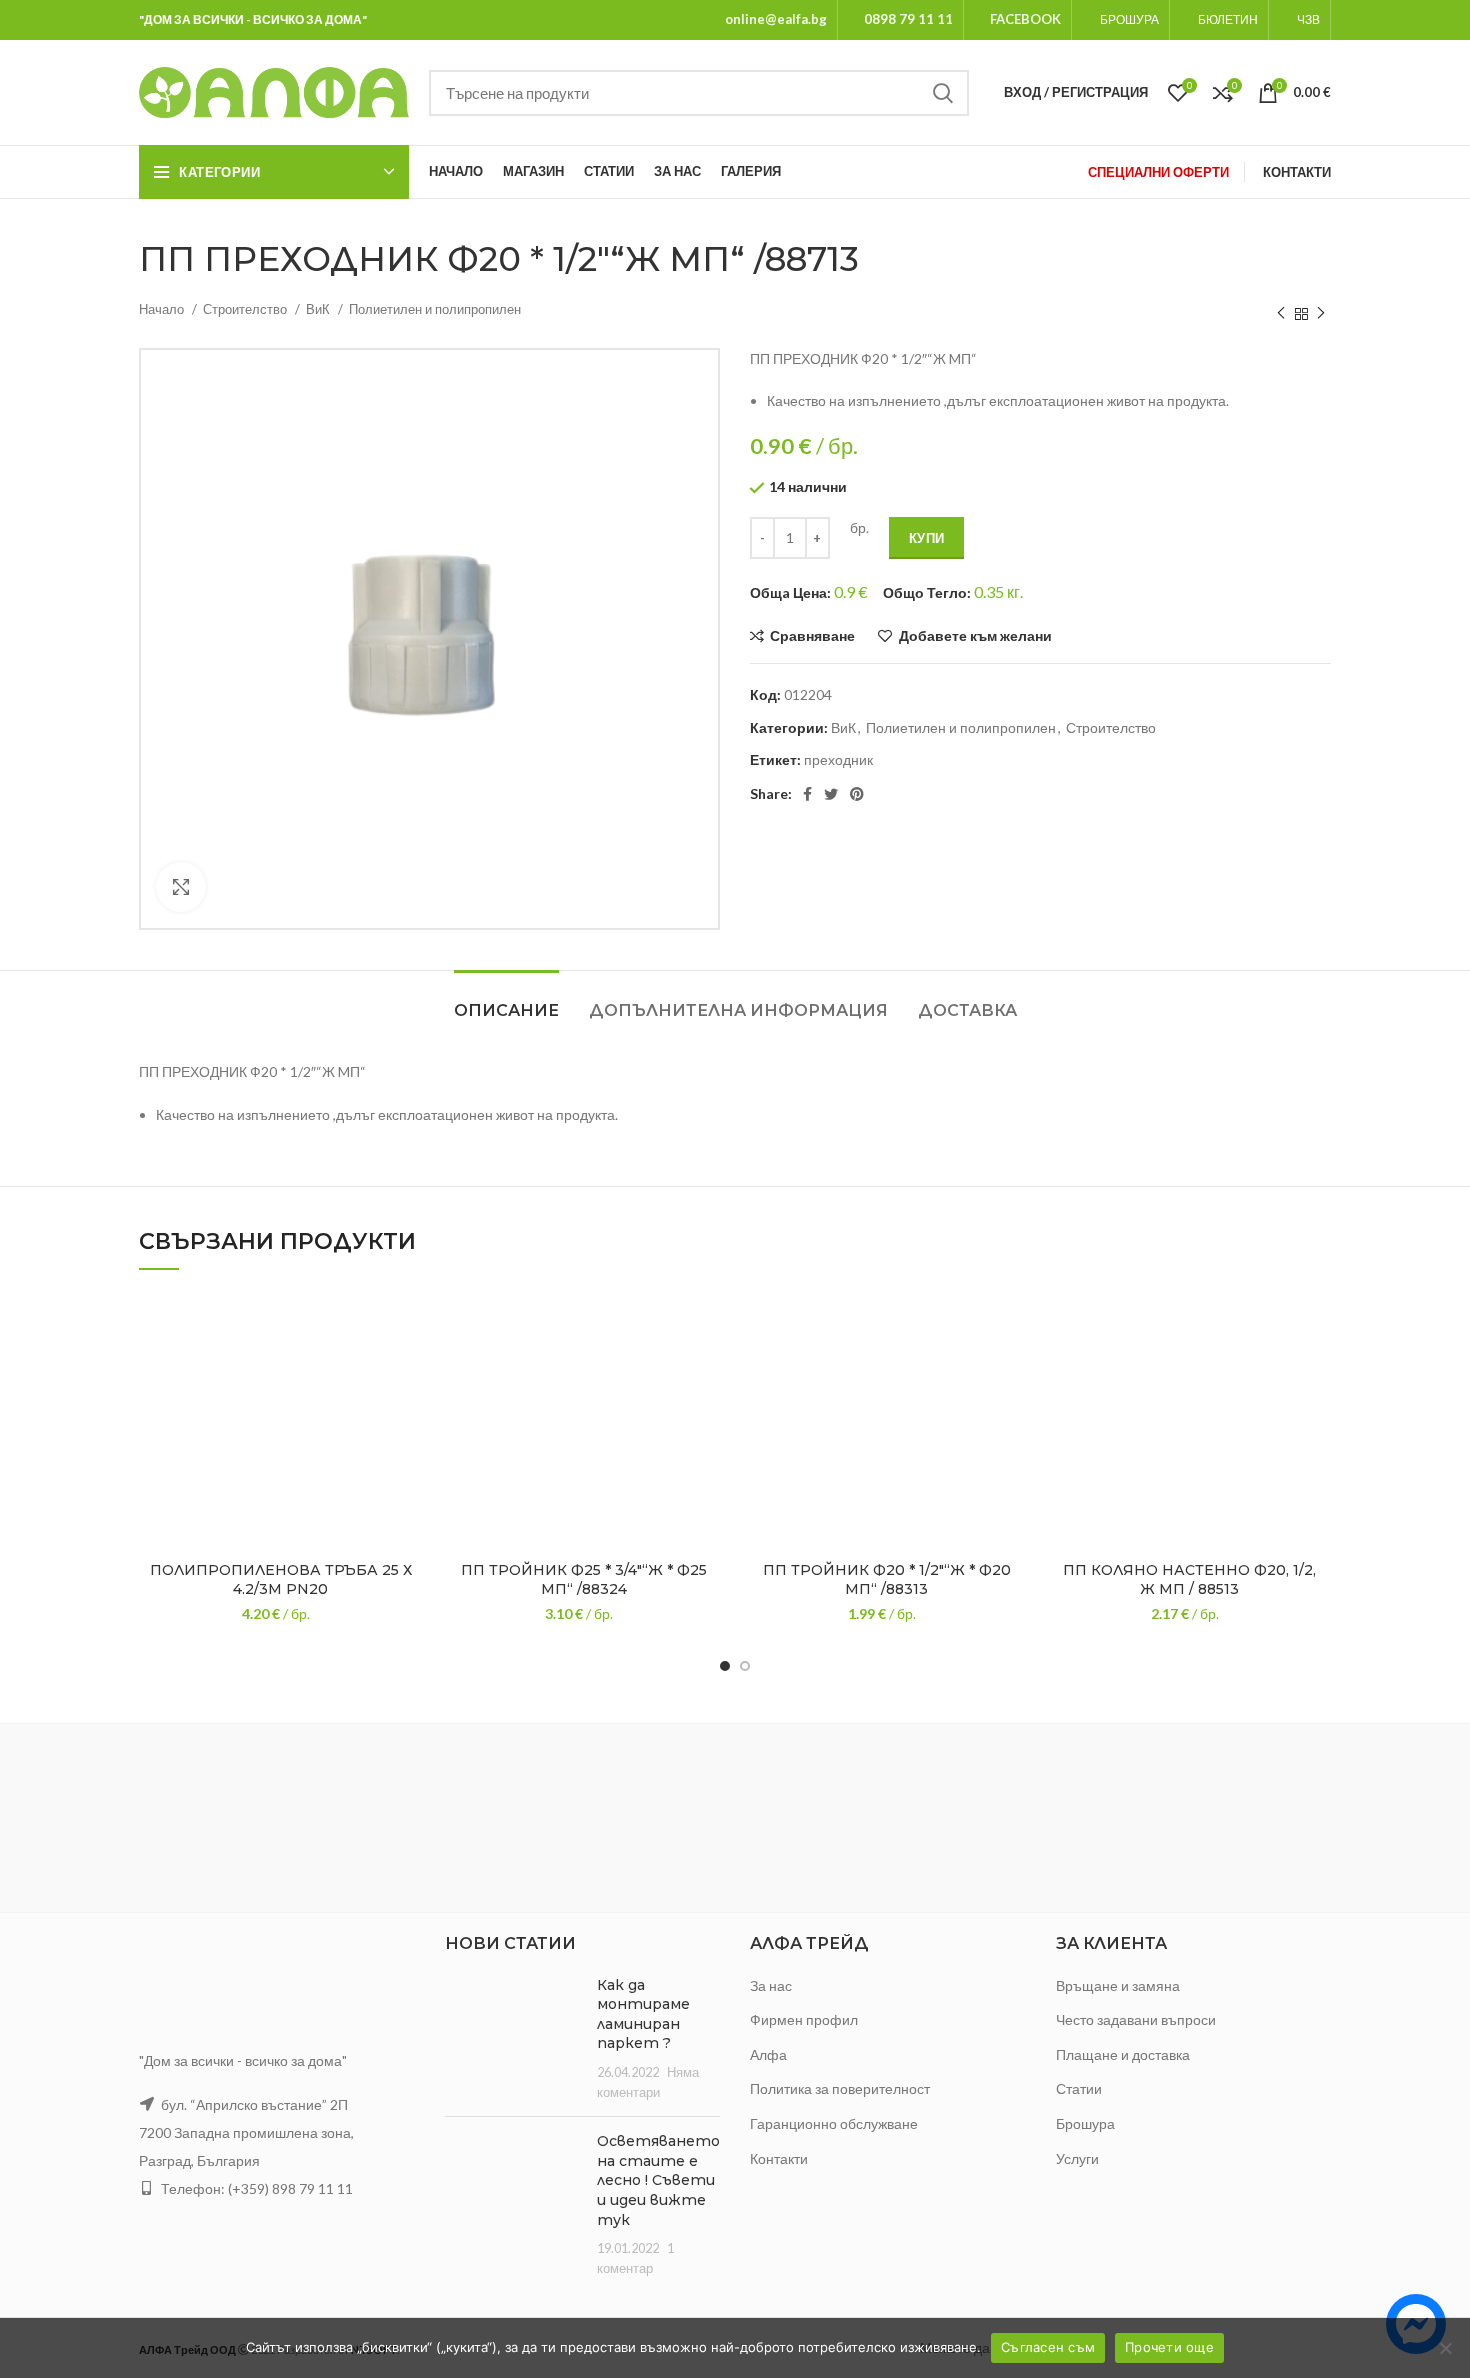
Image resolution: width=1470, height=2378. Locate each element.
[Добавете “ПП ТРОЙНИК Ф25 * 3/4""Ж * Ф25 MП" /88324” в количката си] (710, 1368)
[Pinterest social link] (857, 794)
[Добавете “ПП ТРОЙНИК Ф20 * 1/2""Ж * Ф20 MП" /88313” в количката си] (1013, 1368)
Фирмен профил (804, 2019)
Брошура (1085, 2123)
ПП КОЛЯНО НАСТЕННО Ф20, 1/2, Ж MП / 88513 (1189, 1580)
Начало (163, 309)
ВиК (319, 309)
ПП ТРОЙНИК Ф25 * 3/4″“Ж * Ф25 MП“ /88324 (584, 1580)
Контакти (779, 2158)
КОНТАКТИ (1297, 172)
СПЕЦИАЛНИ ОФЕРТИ (1158, 172)
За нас (771, 1985)
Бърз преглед (407, 1413)
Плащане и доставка (1123, 2054)
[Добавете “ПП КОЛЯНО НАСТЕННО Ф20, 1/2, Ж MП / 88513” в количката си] (1316, 1368)
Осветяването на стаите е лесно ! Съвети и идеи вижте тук (658, 2180)
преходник (838, 759)
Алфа (768, 2054)
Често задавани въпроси (1136, 2019)
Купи (926, 538)
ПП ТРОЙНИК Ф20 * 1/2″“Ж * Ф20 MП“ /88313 (887, 1580)
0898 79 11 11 (908, 19)
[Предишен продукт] (1281, 314)
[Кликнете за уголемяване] (181, 887)
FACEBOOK (1025, 19)
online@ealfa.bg (776, 19)
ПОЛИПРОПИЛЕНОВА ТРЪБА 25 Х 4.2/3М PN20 (281, 1580)
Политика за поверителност (840, 2088)
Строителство (246, 309)
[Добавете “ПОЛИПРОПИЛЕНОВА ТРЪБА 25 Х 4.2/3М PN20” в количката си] (407, 1368)
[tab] (506, 1000)
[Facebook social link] (807, 794)
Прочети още (1169, 2347)
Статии (1079, 2088)
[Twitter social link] (831, 794)
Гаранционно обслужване (834, 2123)
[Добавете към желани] (407, 1323)
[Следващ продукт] (1321, 314)
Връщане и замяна (1118, 1985)
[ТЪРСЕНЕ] (942, 93)
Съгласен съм (1048, 2347)
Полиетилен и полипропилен (435, 309)
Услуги (1077, 2158)
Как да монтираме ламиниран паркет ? (643, 2014)
